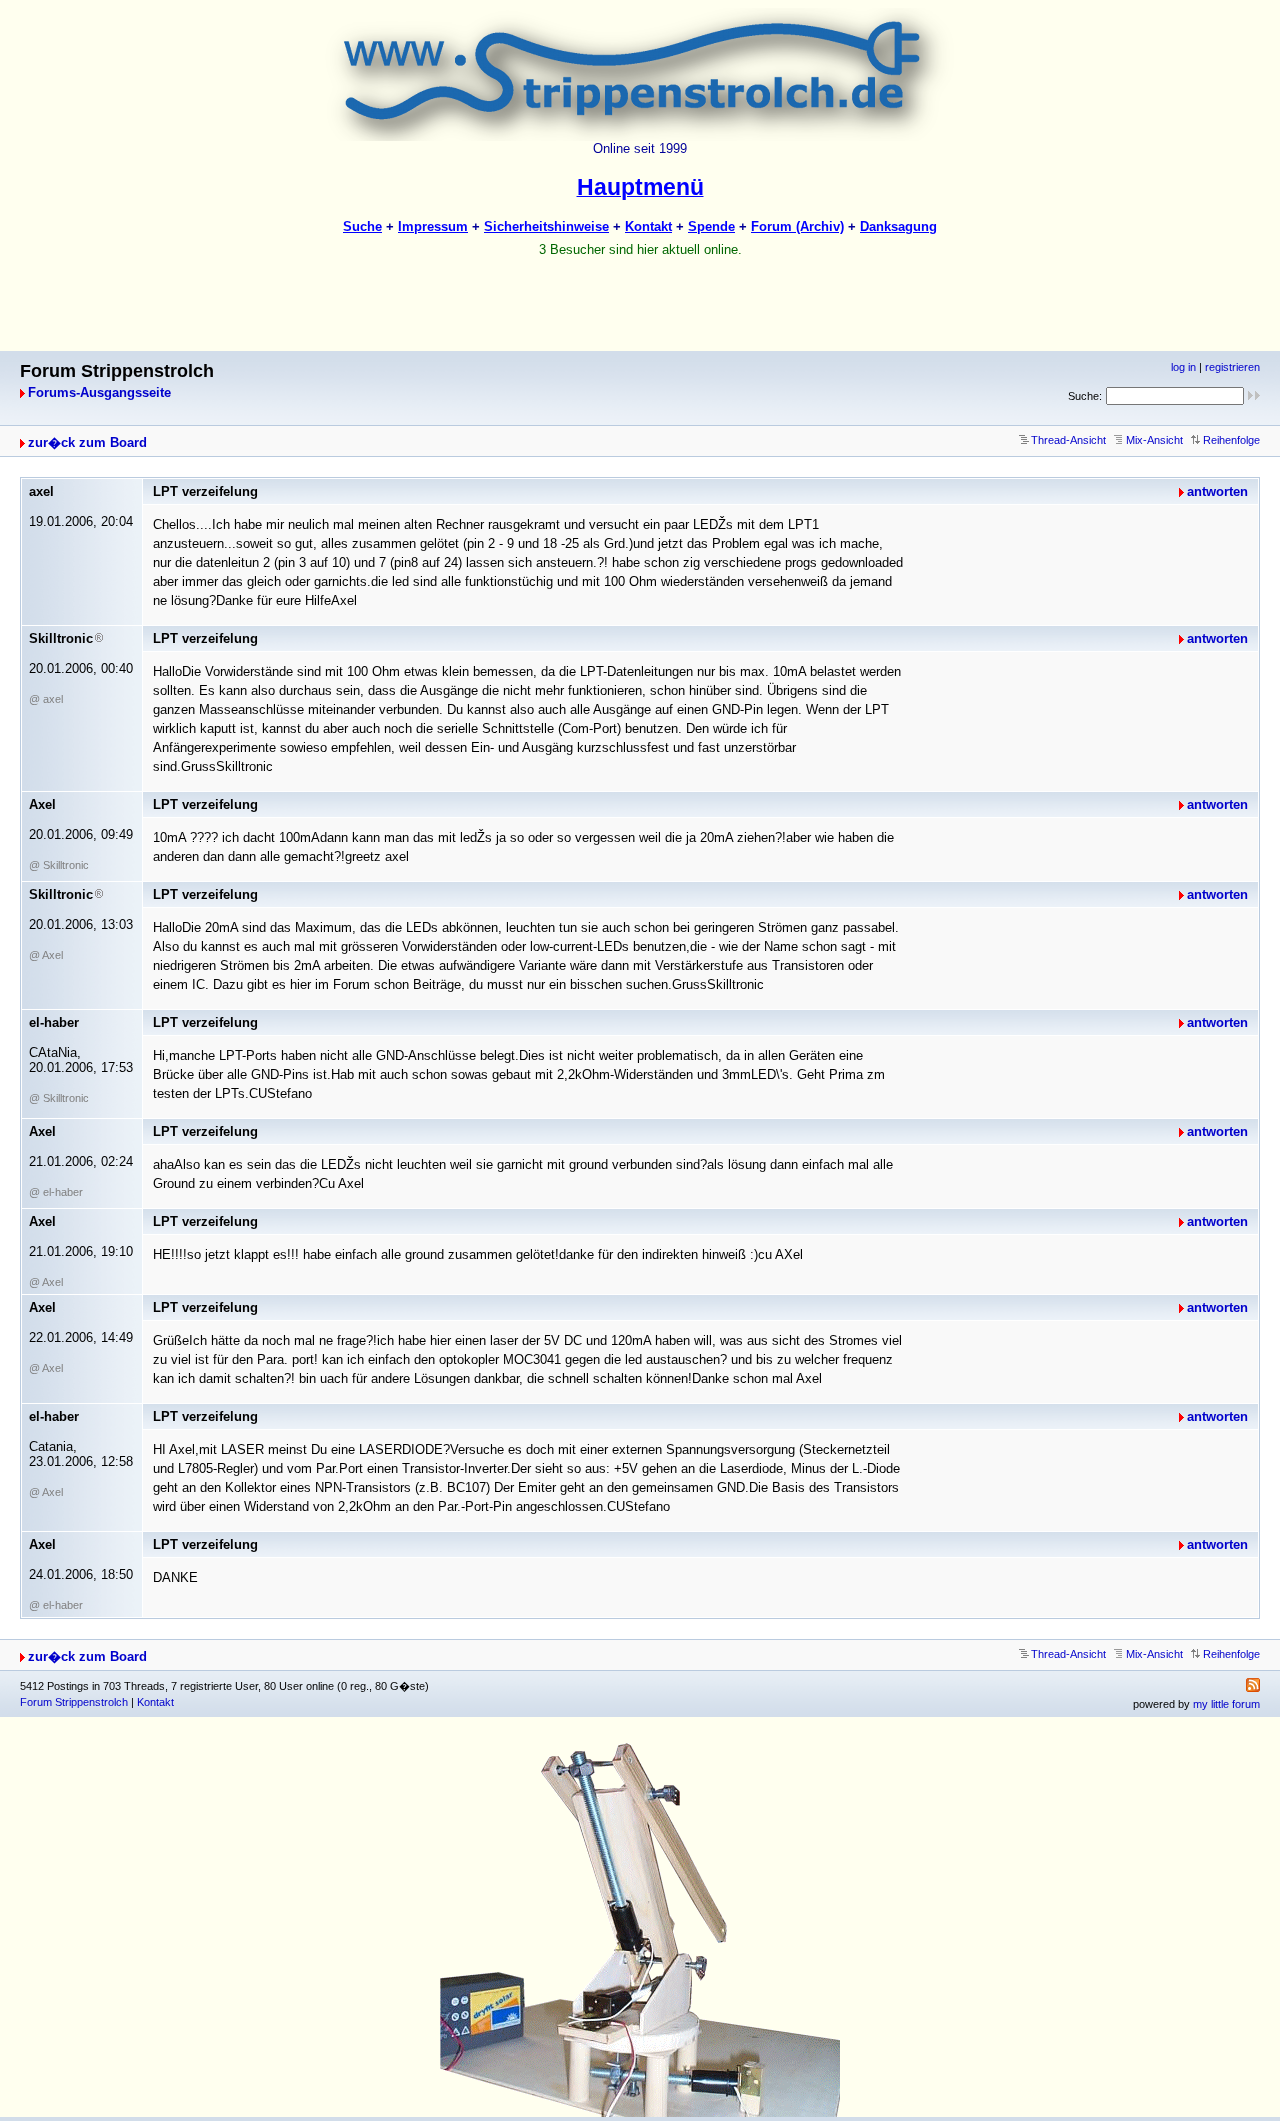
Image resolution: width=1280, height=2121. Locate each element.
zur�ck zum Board (87, 442)
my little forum (1226, 1704)
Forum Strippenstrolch (74, 1702)
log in (1183, 367)
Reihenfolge (1231, 440)
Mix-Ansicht (1154, 440)
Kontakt (155, 1702)
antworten (1217, 491)
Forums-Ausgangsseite (99, 392)
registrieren (1232, 367)
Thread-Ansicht (1068, 440)
